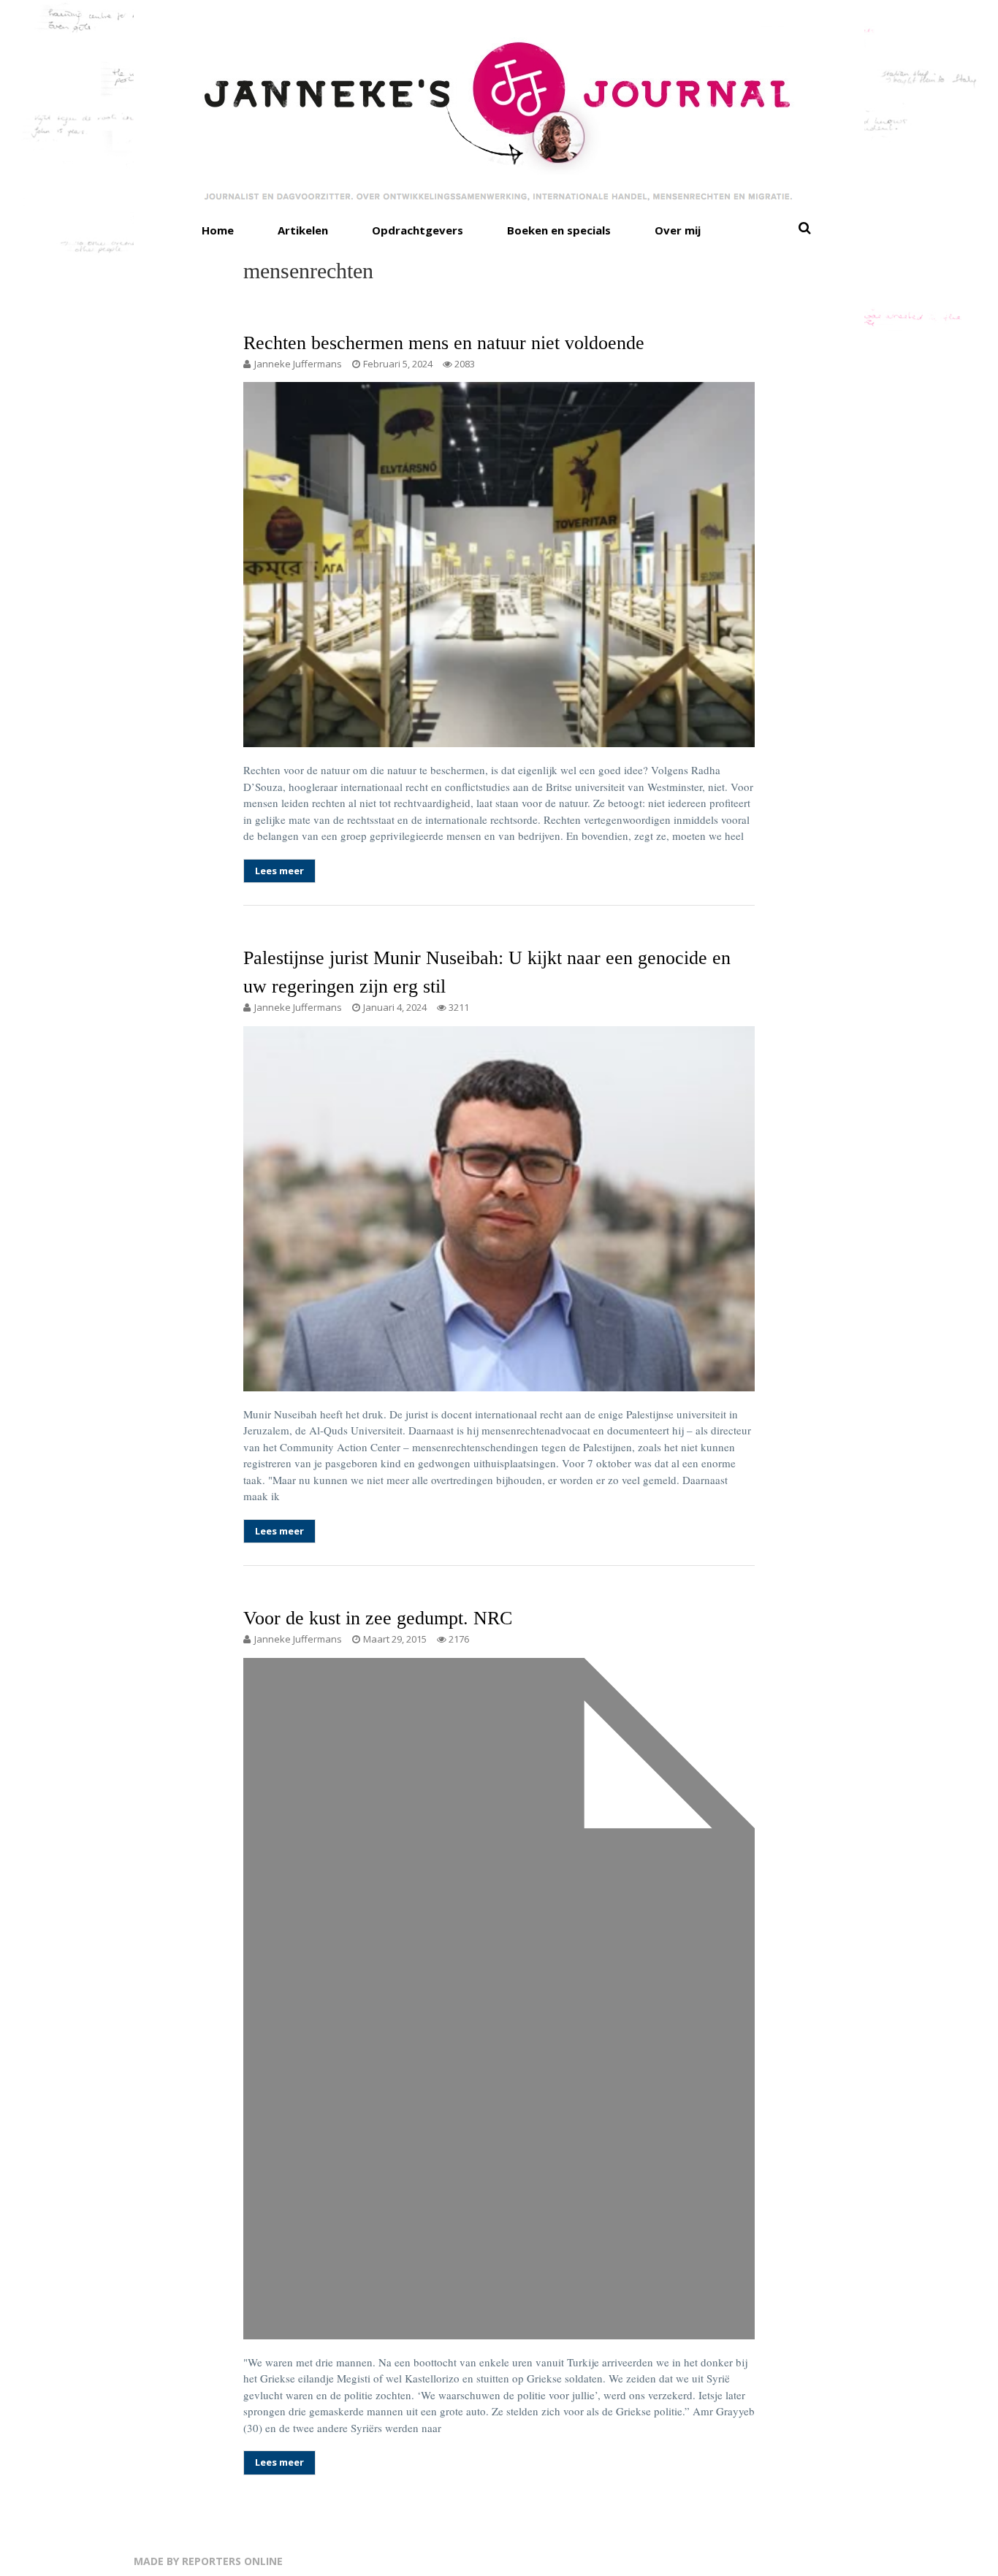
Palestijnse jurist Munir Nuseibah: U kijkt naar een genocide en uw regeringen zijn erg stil (487, 972)
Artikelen (303, 230)
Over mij (678, 230)
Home (218, 230)
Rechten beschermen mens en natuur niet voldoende (444, 343)
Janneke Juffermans (298, 364)
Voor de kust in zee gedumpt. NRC (378, 1618)
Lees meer (279, 871)
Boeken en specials (559, 230)
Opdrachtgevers (418, 230)
